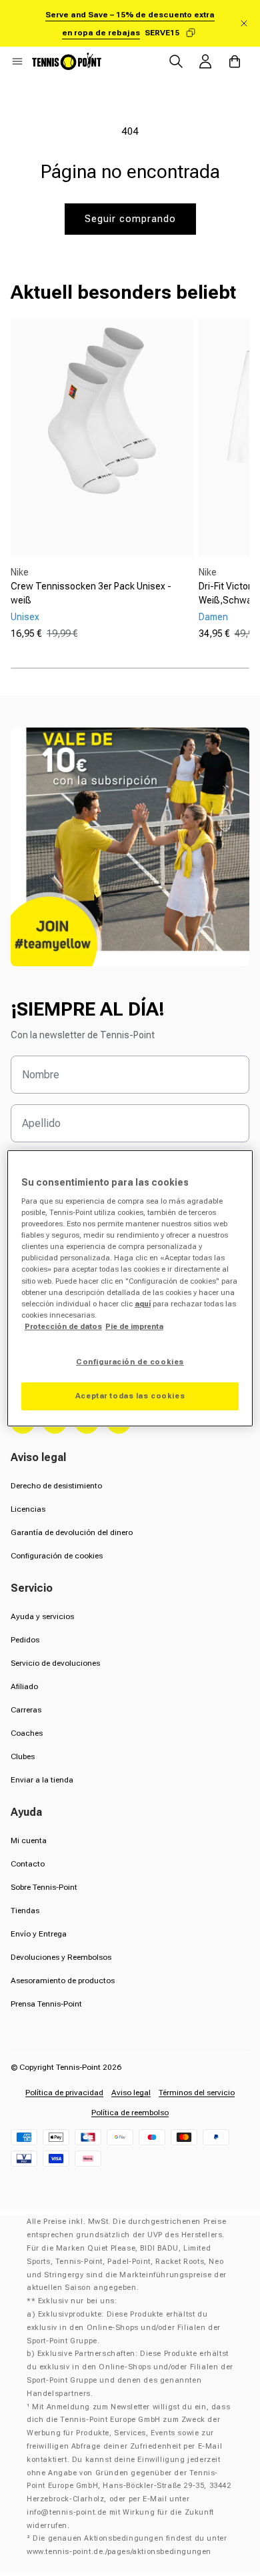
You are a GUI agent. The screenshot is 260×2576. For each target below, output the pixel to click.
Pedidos (25, 1640)
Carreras (26, 1710)
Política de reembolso (130, 2113)
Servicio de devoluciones (55, 1663)
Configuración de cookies (57, 1556)
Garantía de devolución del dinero (72, 1532)
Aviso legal (131, 2093)
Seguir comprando (130, 219)
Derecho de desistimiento (56, 1486)
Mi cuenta (29, 1840)
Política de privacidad (64, 2093)
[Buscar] (176, 61)
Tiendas (25, 1910)
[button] (17, 61)
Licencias (28, 1509)
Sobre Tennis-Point (44, 1887)
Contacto (28, 1864)
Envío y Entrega (39, 1934)
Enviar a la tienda (42, 1780)
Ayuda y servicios (42, 1616)
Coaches (27, 1733)
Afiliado (24, 1686)
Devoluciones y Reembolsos (61, 1957)
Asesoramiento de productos (63, 1981)
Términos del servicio (197, 2093)
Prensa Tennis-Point (46, 2004)
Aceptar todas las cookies (130, 1396)
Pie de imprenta (134, 1326)
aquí (143, 1304)
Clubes (23, 1756)
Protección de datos (63, 1326)
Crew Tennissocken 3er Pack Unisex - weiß (91, 593)
